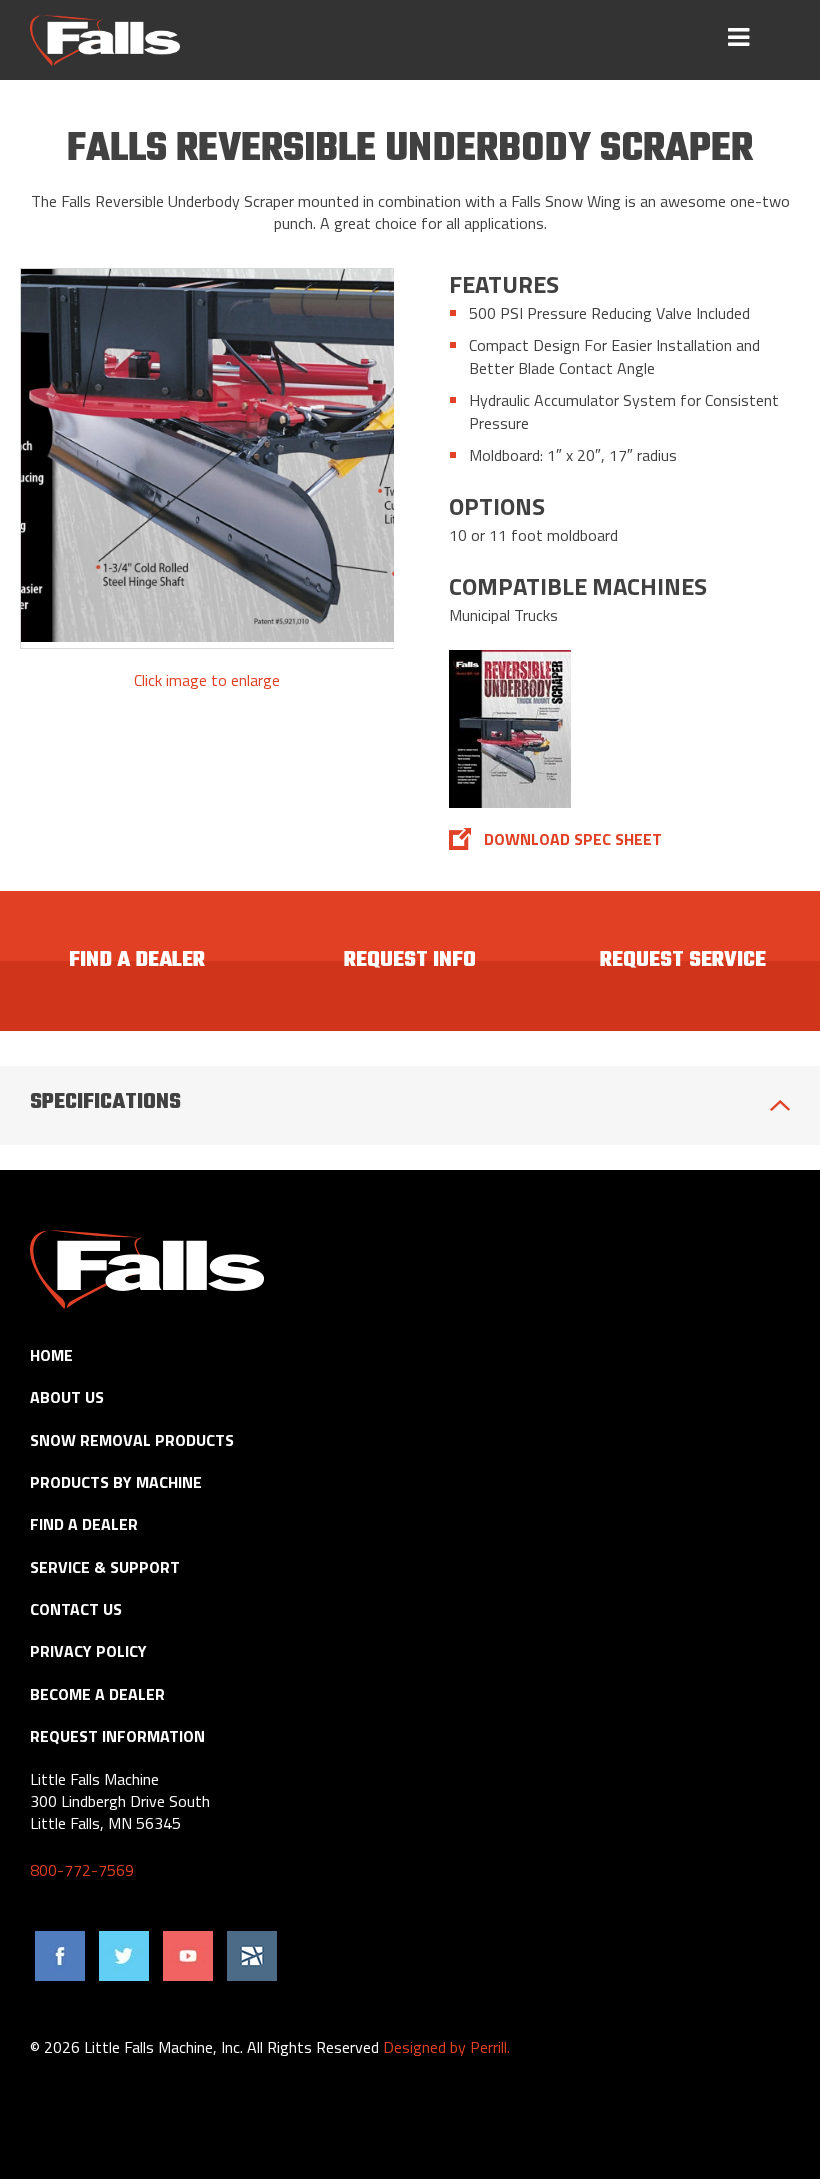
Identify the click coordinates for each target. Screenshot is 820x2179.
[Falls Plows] (105, 40)
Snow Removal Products (132, 1440)
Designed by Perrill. (446, 2047)
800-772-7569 (82, 1870)
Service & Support (105, 1567)
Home (51, 1355)
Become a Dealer (97, 1694)
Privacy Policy (88, 1651)
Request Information (117, 1736)
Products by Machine (116, 1482)
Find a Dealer (84, 1524)
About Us (67, 1397)
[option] (207, 458)
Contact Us (76, 1609)
